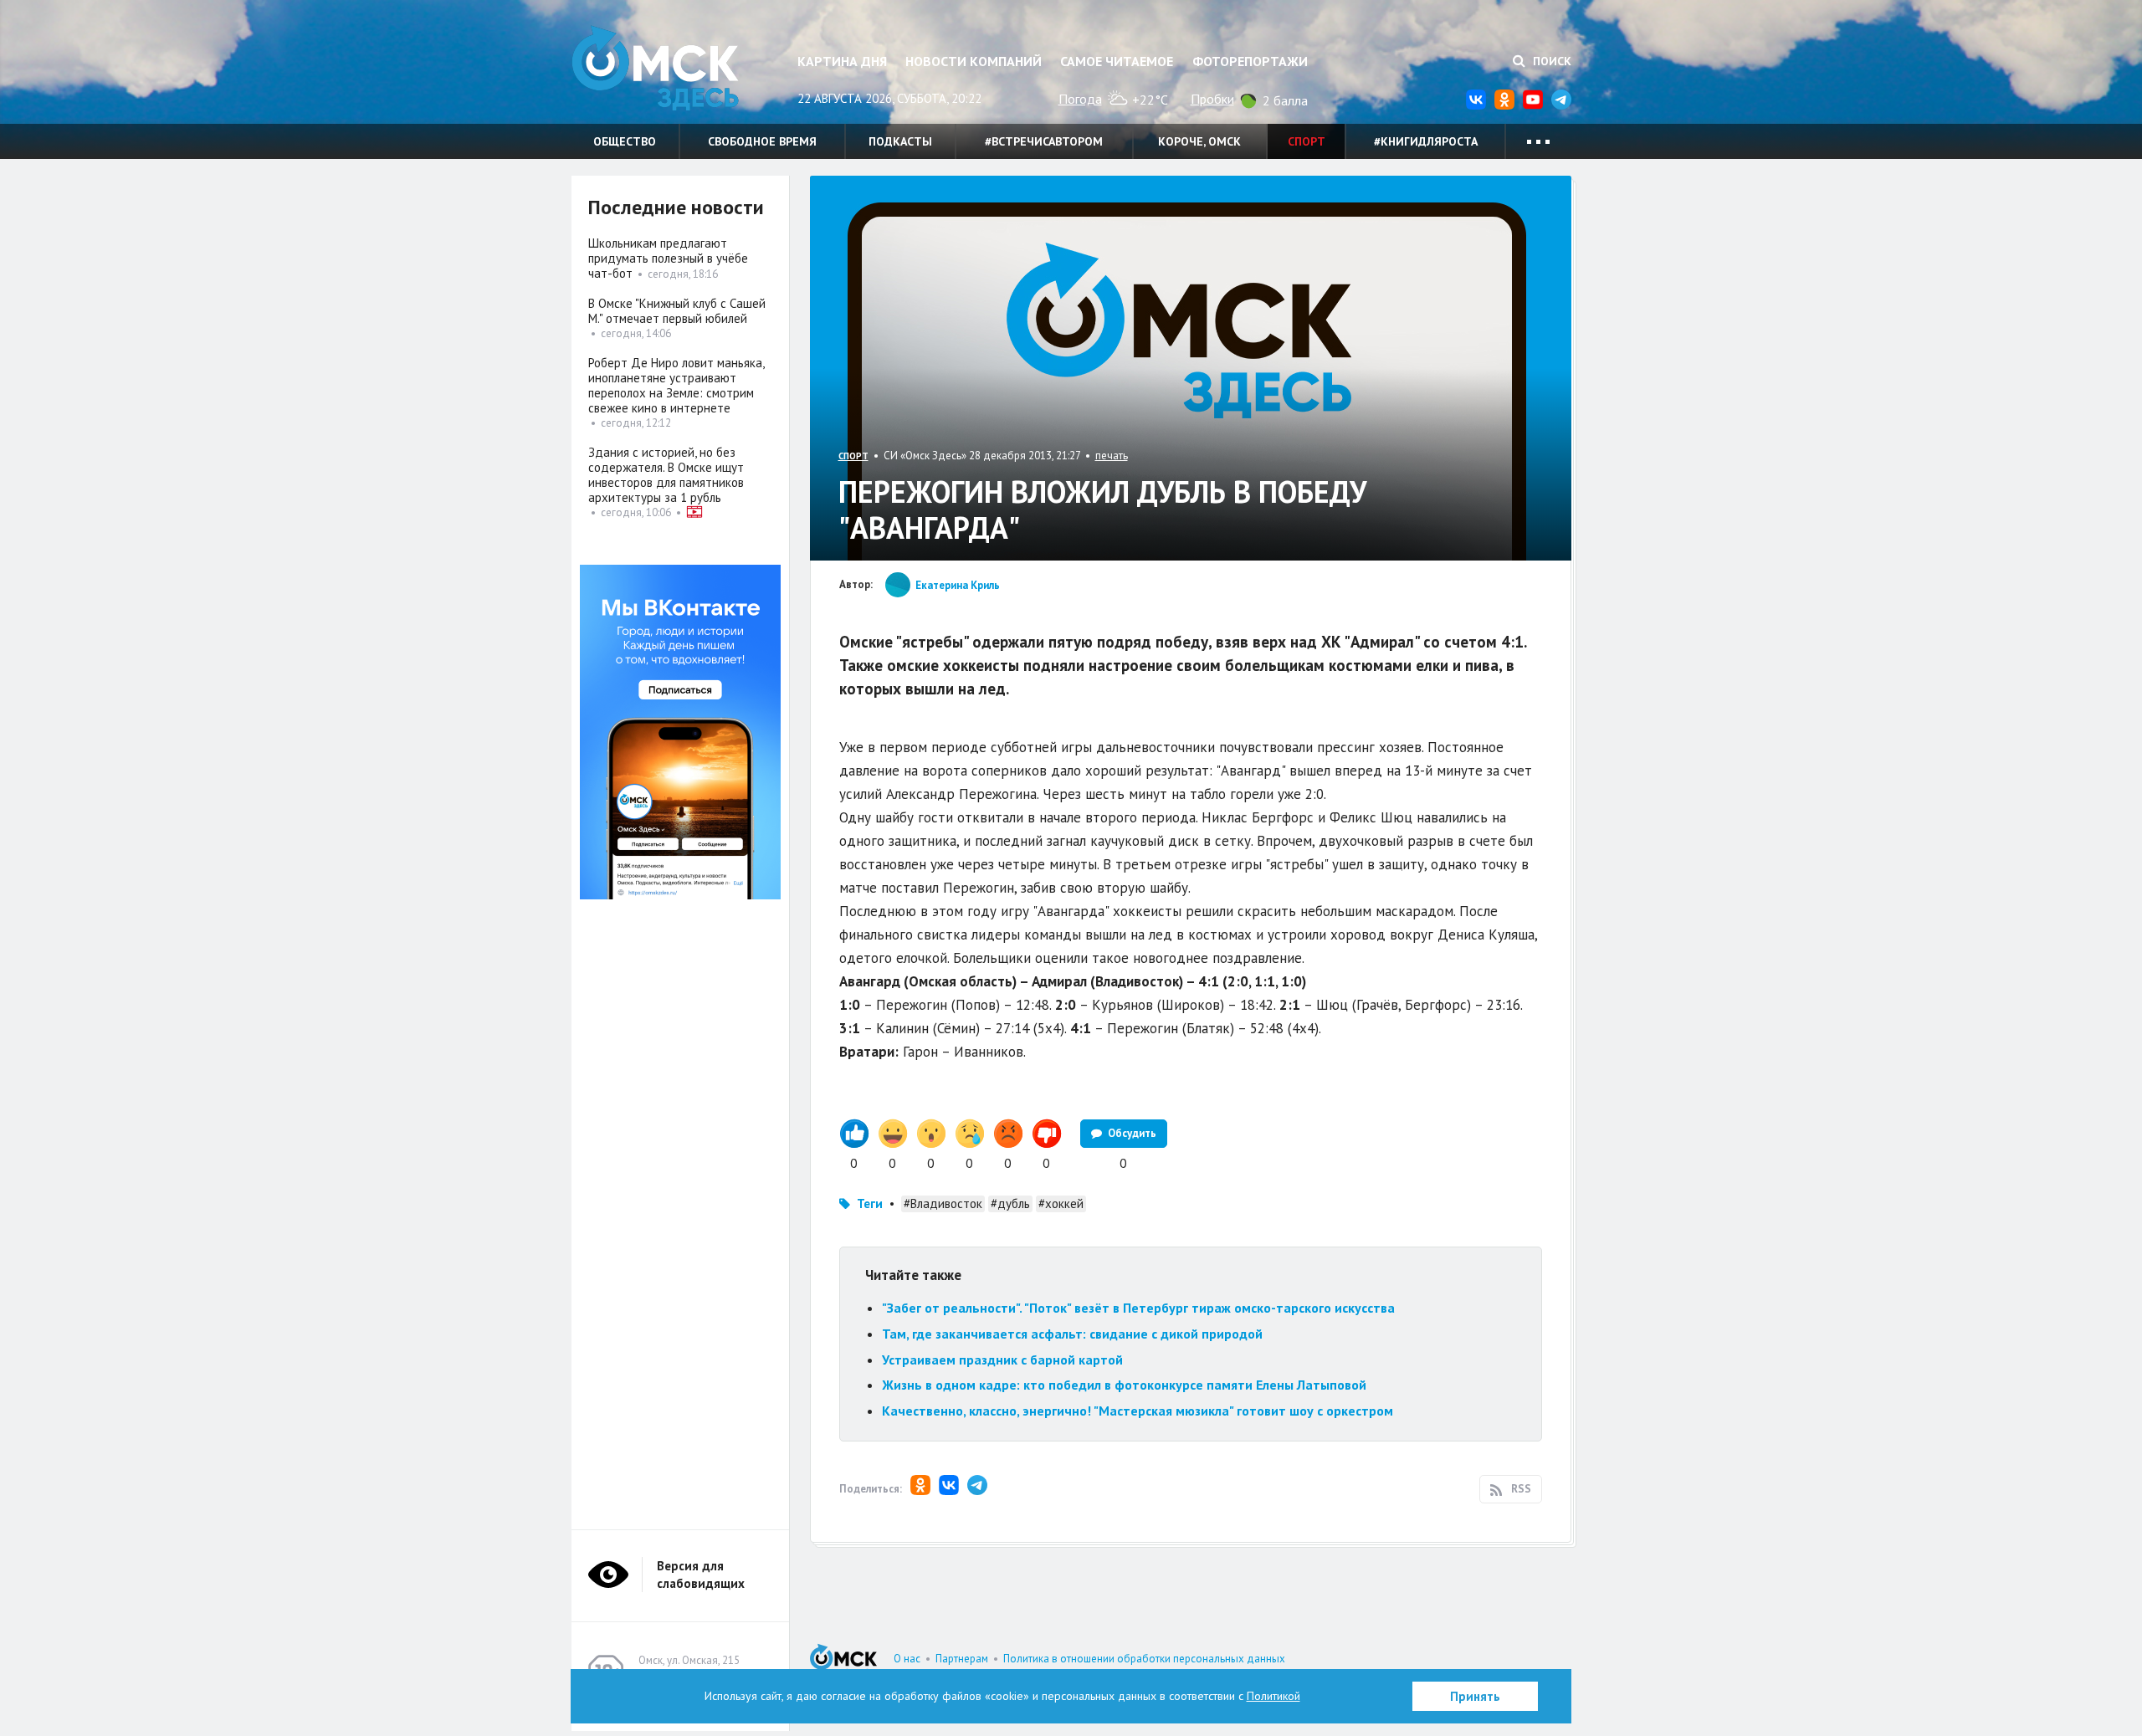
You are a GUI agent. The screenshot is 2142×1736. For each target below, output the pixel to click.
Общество (625, 141)
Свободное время (762, 141)
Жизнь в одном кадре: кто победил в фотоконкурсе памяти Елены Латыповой (1124, 1385)
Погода (1080, 99)
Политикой (1273, 1696)
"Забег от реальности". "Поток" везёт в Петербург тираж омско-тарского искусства (1138, 1308)
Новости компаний (974, 61)
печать (1112, 456)
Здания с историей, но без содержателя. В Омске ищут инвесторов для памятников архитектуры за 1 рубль (666, 475)
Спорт (1307, 141)
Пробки (1212, 99)
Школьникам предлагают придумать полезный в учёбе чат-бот (668, 258)
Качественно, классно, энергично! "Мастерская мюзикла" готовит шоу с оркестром (1138, 1411)
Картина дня (842, 61)
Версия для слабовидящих (701, 1575)
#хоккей (1061, 1203)
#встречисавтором (1044, 141)
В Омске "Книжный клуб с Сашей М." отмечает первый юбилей (677, 311)
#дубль (1010, 1203)
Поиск (1550, 61)
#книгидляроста (1426, 141)
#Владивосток (943, 1203)
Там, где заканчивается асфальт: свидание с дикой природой (1072, 1334)
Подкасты (900, 141)
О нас (907, 1659)
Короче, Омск (1199, 141)
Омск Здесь (655, 68)
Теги (870, 1203)
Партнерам (962, 1659)
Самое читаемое (1117, 61)
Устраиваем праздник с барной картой (1002, 1360)
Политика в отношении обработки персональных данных (1144, 1659)
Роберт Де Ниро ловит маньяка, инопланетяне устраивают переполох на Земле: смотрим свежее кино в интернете (676, 385)
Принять (1475, 1696)
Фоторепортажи (1250, 61)
